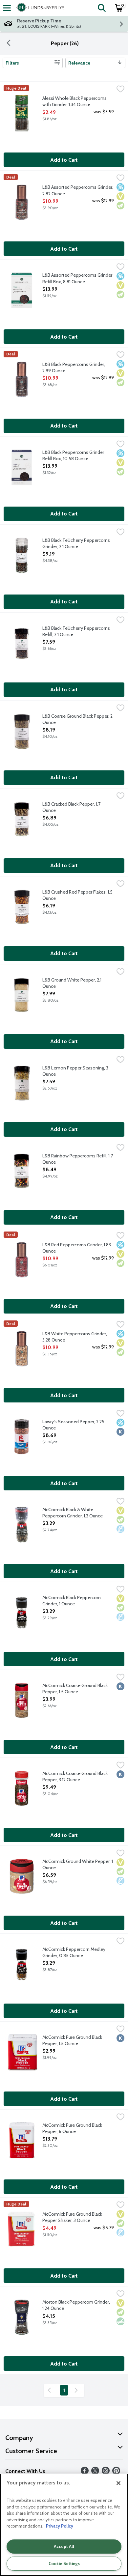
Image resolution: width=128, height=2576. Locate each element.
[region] (64, 2525)
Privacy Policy (60, 2526)
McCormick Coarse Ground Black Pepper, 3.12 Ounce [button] (75, 1777)
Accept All (64, 2546)
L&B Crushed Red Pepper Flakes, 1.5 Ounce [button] (77, 895)
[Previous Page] (51, 2390)
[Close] (118, 2483)
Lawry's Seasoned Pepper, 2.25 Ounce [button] (73, 1425)
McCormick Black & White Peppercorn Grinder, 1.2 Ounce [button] (73, 1513)
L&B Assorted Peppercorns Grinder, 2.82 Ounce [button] (78, 190)
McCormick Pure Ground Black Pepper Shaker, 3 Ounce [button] (72, 2217)
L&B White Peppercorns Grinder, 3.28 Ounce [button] (75, 1337)
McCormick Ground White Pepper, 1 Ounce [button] (78, 1865)
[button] (101, 8)
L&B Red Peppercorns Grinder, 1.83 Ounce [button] (77, 1248)
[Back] (9, 43)
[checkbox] (120, 90)
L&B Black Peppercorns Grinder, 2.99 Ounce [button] (74, 368)
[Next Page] (77, 2390)
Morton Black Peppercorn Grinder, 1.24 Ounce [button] (76, 2305)
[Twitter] (95, 2473)
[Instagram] (106, 2473)
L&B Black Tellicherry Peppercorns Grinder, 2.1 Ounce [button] (76, 543)
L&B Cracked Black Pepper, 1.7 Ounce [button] (71, 807)
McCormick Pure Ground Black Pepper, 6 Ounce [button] (72, 2128)
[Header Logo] (39, 8)
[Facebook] (85, 2473)
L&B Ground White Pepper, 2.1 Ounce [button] (72, 983)
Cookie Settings (64, 2563)
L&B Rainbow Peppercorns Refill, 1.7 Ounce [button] (78, 1159)
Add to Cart (64, 160)
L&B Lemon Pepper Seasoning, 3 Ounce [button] (75, 1071)
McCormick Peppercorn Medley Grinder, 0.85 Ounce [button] (74, 1953)
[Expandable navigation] (7, 8)
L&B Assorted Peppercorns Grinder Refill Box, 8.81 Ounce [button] (77, 278)
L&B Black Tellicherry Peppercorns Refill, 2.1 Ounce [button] (76, 631)
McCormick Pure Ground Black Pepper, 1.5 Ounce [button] (72, 2040)
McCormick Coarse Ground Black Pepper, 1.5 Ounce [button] (75, 1689)
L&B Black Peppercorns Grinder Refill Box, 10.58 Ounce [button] (73, 456)
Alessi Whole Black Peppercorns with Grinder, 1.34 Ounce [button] (75, 101)
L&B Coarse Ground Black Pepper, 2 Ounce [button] (77, 719)
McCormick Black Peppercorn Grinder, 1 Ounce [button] (72, 1601)
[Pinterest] (116, 2473)
